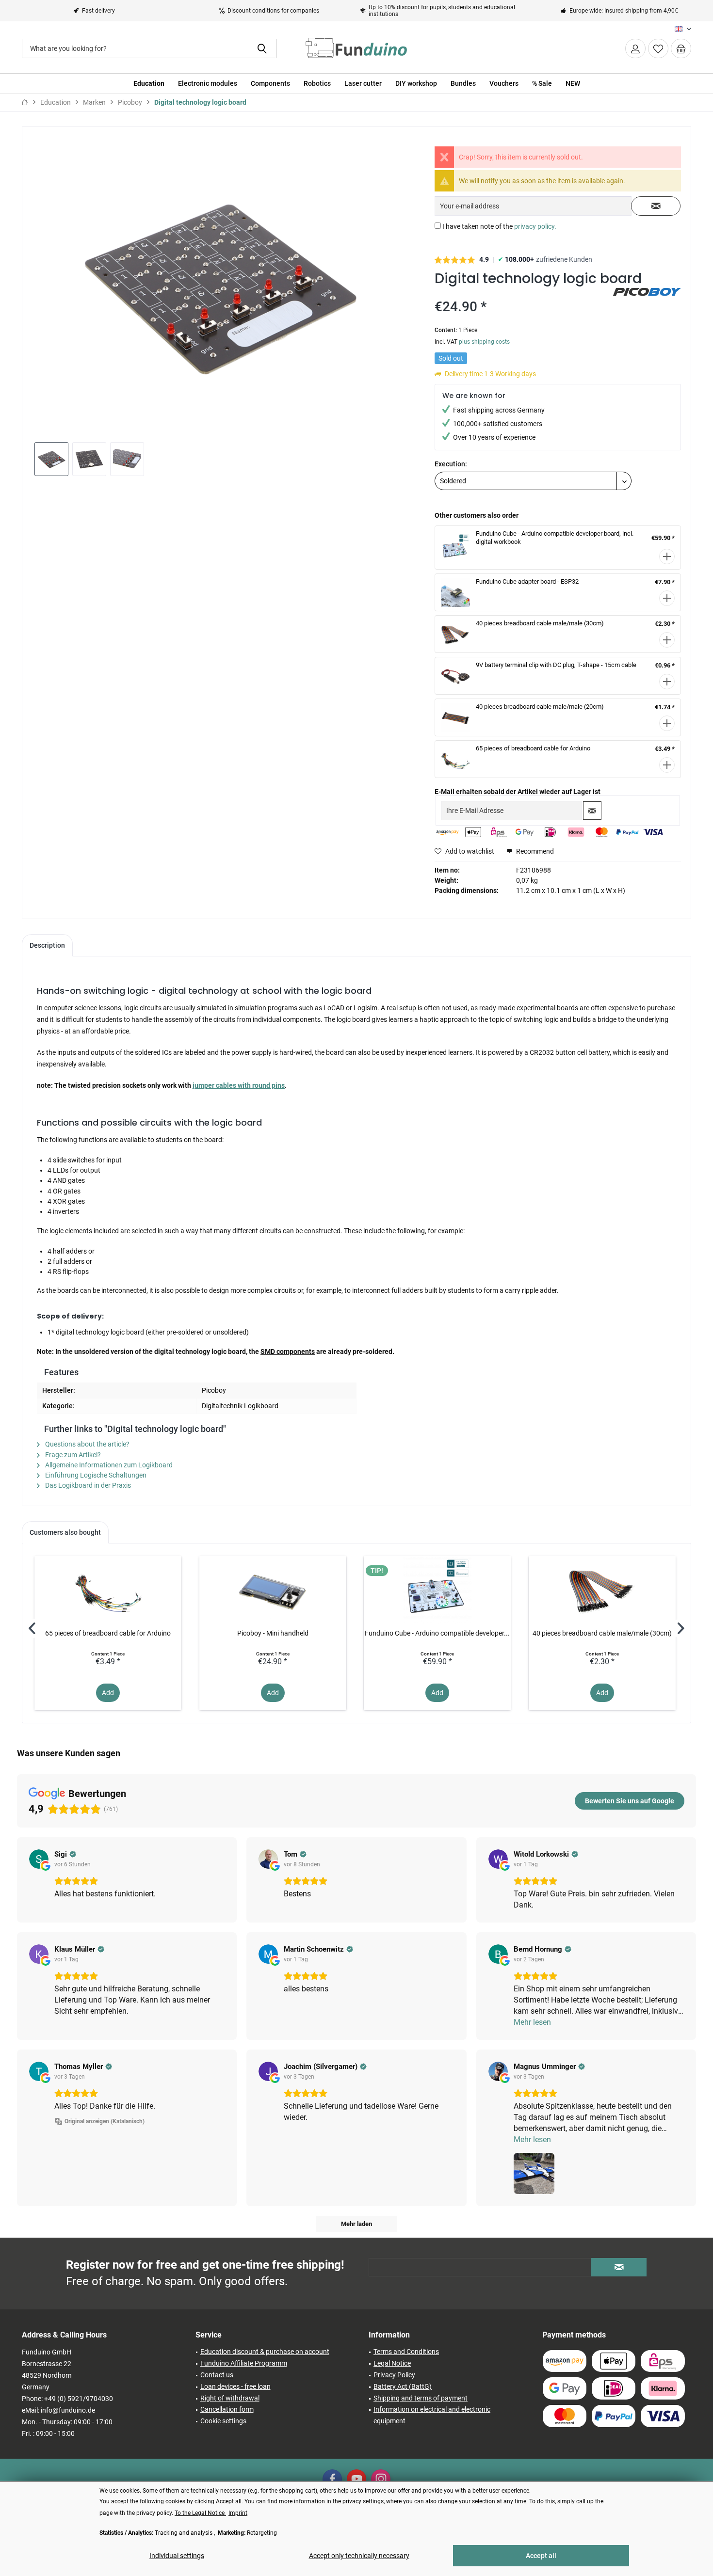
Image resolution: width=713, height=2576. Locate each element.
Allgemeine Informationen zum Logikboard (108, 1465)
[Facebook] (332, 2479)
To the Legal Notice (200, 2513)
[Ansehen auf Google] (39, 1859)
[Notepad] (658, 48)
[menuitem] (681, 48)
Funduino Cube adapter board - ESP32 (527, 581)
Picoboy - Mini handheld (273, 1633)
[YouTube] (356, 2479)
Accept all (541, 2556)
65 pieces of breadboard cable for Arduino (533, 748)
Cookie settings (223, 2421)
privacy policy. (535, 226)
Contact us (217, 2375)
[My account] (635, 48)
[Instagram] (381, 2479)
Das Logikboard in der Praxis (87, 1485)
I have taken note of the (499, 226)
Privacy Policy (394, 2375)
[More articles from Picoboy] (647, 305)
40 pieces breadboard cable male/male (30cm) (540, 623)
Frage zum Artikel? (72, 1455)
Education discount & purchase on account (265, 2352)
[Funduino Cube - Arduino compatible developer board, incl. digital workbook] (437, 1590)
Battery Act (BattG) (403, 2386)
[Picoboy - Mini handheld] (273, 1590)
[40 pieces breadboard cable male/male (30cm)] (602, 1590)
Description (47, 945)
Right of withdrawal (230, 2398)
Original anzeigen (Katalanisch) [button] (105, 2121)
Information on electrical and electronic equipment (432, 2415)
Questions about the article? (87, 1444)
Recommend (534, 851)
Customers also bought (65, 1532)
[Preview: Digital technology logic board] (51, 459)
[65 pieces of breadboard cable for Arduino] (108, 1590)
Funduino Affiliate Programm (244, 2363)
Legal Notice (392, 2363)
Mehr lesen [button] (532, 2022)
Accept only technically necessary (359, 2556)
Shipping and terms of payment (421, 2398)
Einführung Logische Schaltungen (95, 1475)
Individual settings (177, 2556)
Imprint (238, 2513)
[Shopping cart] (681, 48)
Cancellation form (227, 2409)
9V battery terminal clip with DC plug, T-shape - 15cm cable (556, 665)
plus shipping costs (484, 342)
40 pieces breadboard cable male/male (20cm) (540, 707)
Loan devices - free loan (235, 2386)
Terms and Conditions (406, 2352)
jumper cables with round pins (239, 1085)
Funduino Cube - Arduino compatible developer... (437, 1633)
